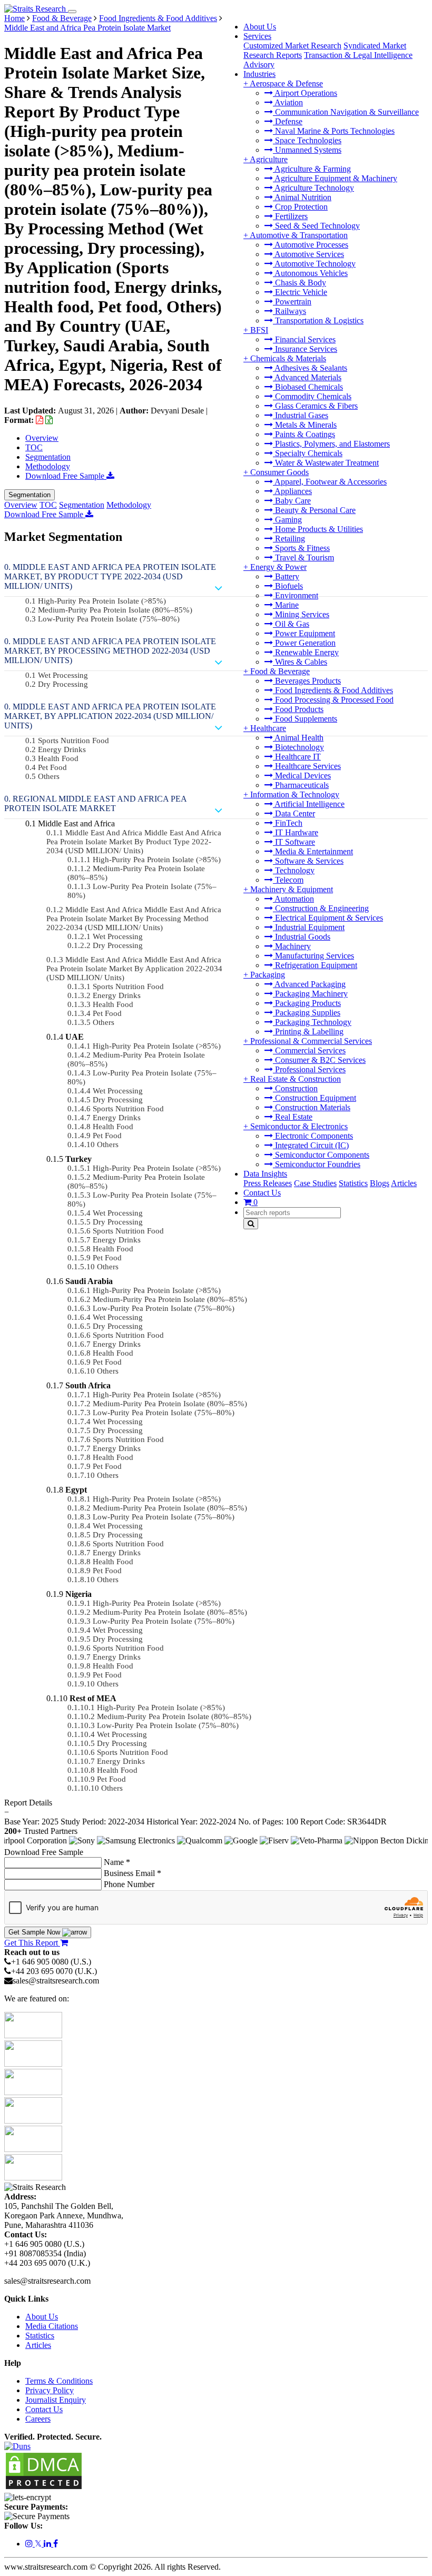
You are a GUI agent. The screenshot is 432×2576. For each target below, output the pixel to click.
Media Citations (52, 2326)
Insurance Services (305, 349)
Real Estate (293, 1117)
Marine (286, 605)
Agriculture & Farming (312, 169)
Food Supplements (305, 719)
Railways (289, 311)
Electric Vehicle (300, 292)
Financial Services (304, 339)
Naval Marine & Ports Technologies (334, 131)
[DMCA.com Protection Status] (44, 2488)
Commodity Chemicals (312, 396)
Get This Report (32, 1943)
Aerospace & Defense (286, 83)
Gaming (287, 520)
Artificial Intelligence (309, 804)
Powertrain (292, 302)
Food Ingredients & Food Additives (333, 690)
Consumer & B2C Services (319, 1060)
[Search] (251, 1224)
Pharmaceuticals (301, 785)
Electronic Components (313, 1136)
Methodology (48, 466)
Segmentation (48, 457)
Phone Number (129, 1884)
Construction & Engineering (321, 908)
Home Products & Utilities (318, 529)
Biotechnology (298, 747)
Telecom (288, 880)
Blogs (380, 1183)
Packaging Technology (312, 1022)
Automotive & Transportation (299, 235)
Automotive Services (308, 254)
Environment (296, 595)
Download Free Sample (66, 476)
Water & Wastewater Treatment (326, 463)
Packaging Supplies (307, 1013)
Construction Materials (312, 1107)
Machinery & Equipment (292, 889)
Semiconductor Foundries (317, 1164)
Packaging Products (307, 1003)
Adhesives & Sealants (310, 368)
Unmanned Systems (307, 150)
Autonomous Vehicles (310, 273)
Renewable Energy (306, 652)
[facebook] (56, 2544)
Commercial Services (309, 1050)
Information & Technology (295, 794)
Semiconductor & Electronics (299, 1126)
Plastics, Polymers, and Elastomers (331, 444)
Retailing (289, 539)
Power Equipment (304, 633)
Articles (404, 1183)
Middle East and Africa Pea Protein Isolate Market (87, 28)
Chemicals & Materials (288, 358)
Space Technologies (307, 140)
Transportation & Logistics (318, 320)
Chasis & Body (300, 283)
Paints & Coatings (304, 434)
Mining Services (301, 614)
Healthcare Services (307, 766)
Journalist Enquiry (56, 2400)
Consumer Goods (279, 472)
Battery (286, 576)
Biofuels (288, 586)
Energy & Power (278, 567)
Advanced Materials (307, 377)
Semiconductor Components (321, 1155)
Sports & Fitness (301, 548)
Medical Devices (302, 776)
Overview (42, 438)
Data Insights (265, 1174)
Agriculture (269, 159)
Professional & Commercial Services (311, 1041)
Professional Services (309, 1069)
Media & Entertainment (313, 851)
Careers (38, 2419)
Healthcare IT (297, 757)
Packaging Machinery (310, 994)
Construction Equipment (315, 1098)
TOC (34, 447)
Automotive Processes (311, 245)
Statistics (353, 1183)
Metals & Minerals (305, 425)
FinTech (288, 823)
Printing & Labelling (308, 1032)
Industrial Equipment (309, 927)
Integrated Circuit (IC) (311, 1145)
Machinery (292, 946)
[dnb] (17, 2446)
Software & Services (308, 861)
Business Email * (132, 1873)
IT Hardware (296, 832)
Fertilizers (290, 216)
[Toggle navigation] (72, 12)
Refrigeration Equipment (315, 965)
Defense (288, 121)
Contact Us (262, 1193)
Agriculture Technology (313, 188)
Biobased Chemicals (308, 387)
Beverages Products (307, 681)
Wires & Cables (300, 662)
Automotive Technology (314, 264)
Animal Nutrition (302, 197)
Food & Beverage (280, 671)
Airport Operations (305, 93)
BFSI (259, 330)
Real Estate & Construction (296, 1079)
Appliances (292, 491)
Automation (293, 899)
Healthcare (268, 728)
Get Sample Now (35, 1932)
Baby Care (292, 501)
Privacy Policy (50, 2390)
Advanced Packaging (309, 984)
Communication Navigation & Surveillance (346, 112)
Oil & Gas (291, 624)
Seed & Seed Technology (316, 226)
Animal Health (298, 738)
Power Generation (304, 643)
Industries (259, 74)
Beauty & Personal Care (314, 510)
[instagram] (30, 2544)
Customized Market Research (292, 46)
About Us (260, 27)
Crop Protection (300, 207)
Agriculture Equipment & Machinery (335, 178)
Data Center (294, 813)
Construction (295, 1088)
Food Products (298, 709)
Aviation (288, 102)
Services (257, 36)
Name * (117, 1862)
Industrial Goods (302, 937)
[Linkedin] (48, 2544)
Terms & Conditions (59, 2381)
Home (14, 18)
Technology (294, 870)
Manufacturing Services (313, 956)
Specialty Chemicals (308, 453)
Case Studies (315, 1183)
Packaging (268, 975)
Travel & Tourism (303, 557)
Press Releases (268, 1183)
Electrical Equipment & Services (328, 918)
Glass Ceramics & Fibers (315, 406)
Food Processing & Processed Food (333, 700)
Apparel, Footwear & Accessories (330, 482)
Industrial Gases (301, 415)
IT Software (294, 842)
